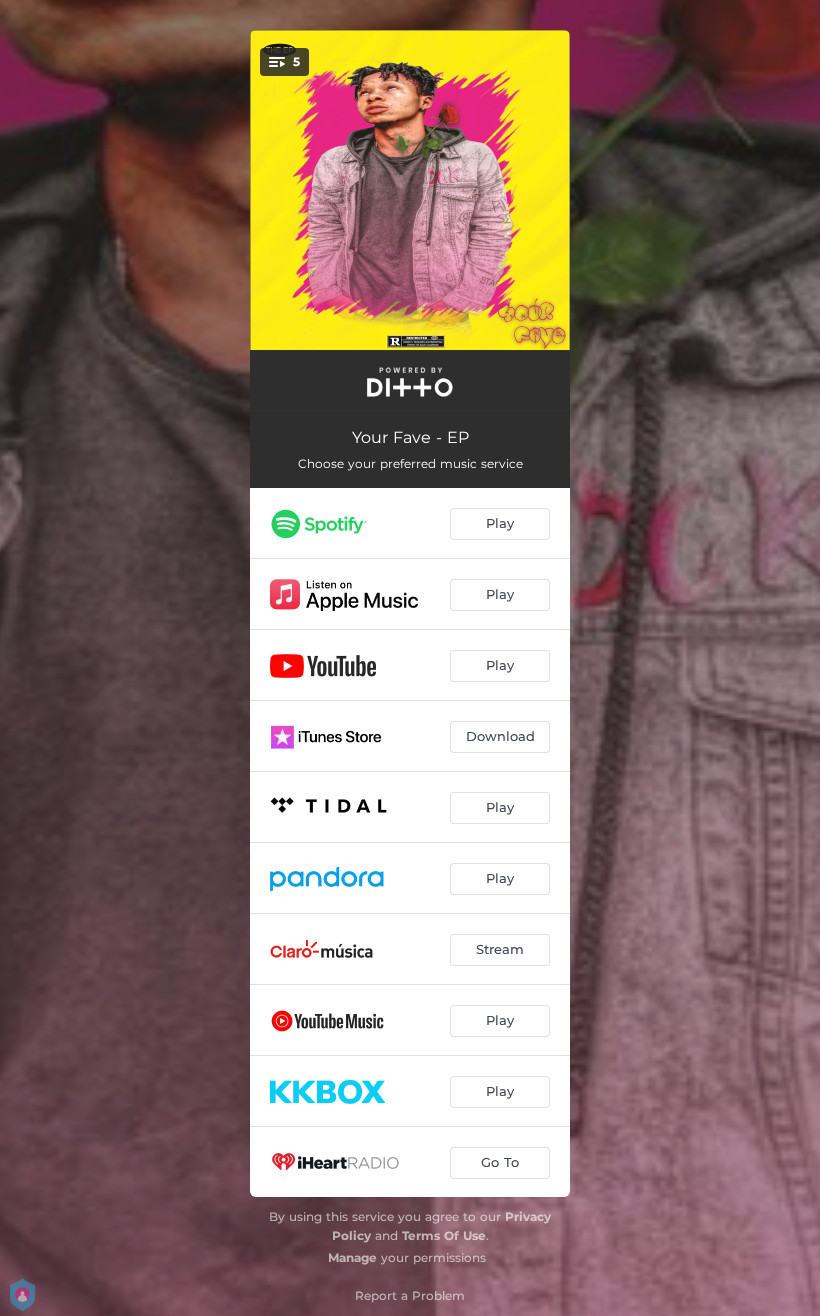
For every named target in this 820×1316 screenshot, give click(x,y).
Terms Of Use (444, 1235)
